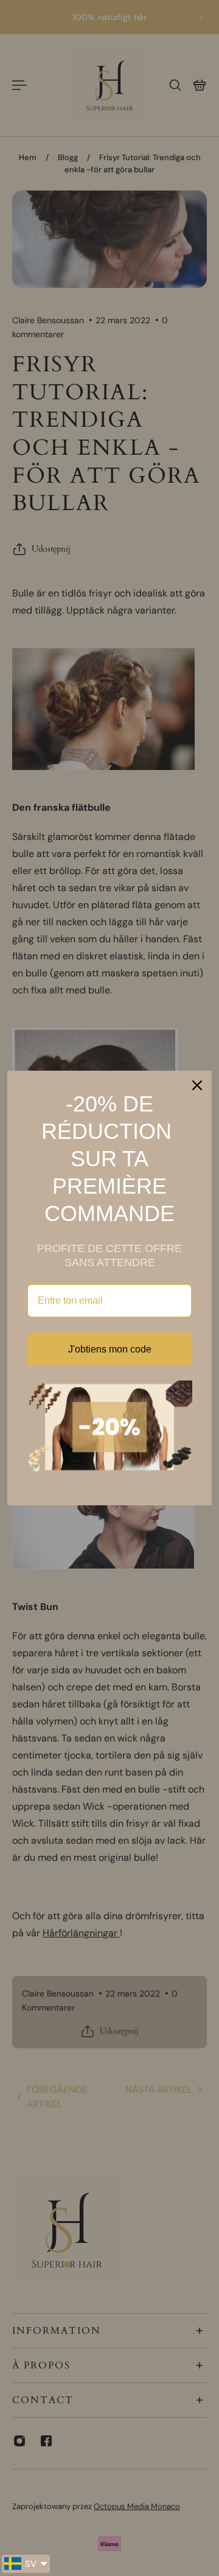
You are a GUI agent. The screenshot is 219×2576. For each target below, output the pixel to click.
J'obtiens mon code (110, 1349)
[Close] (197, 1085)
